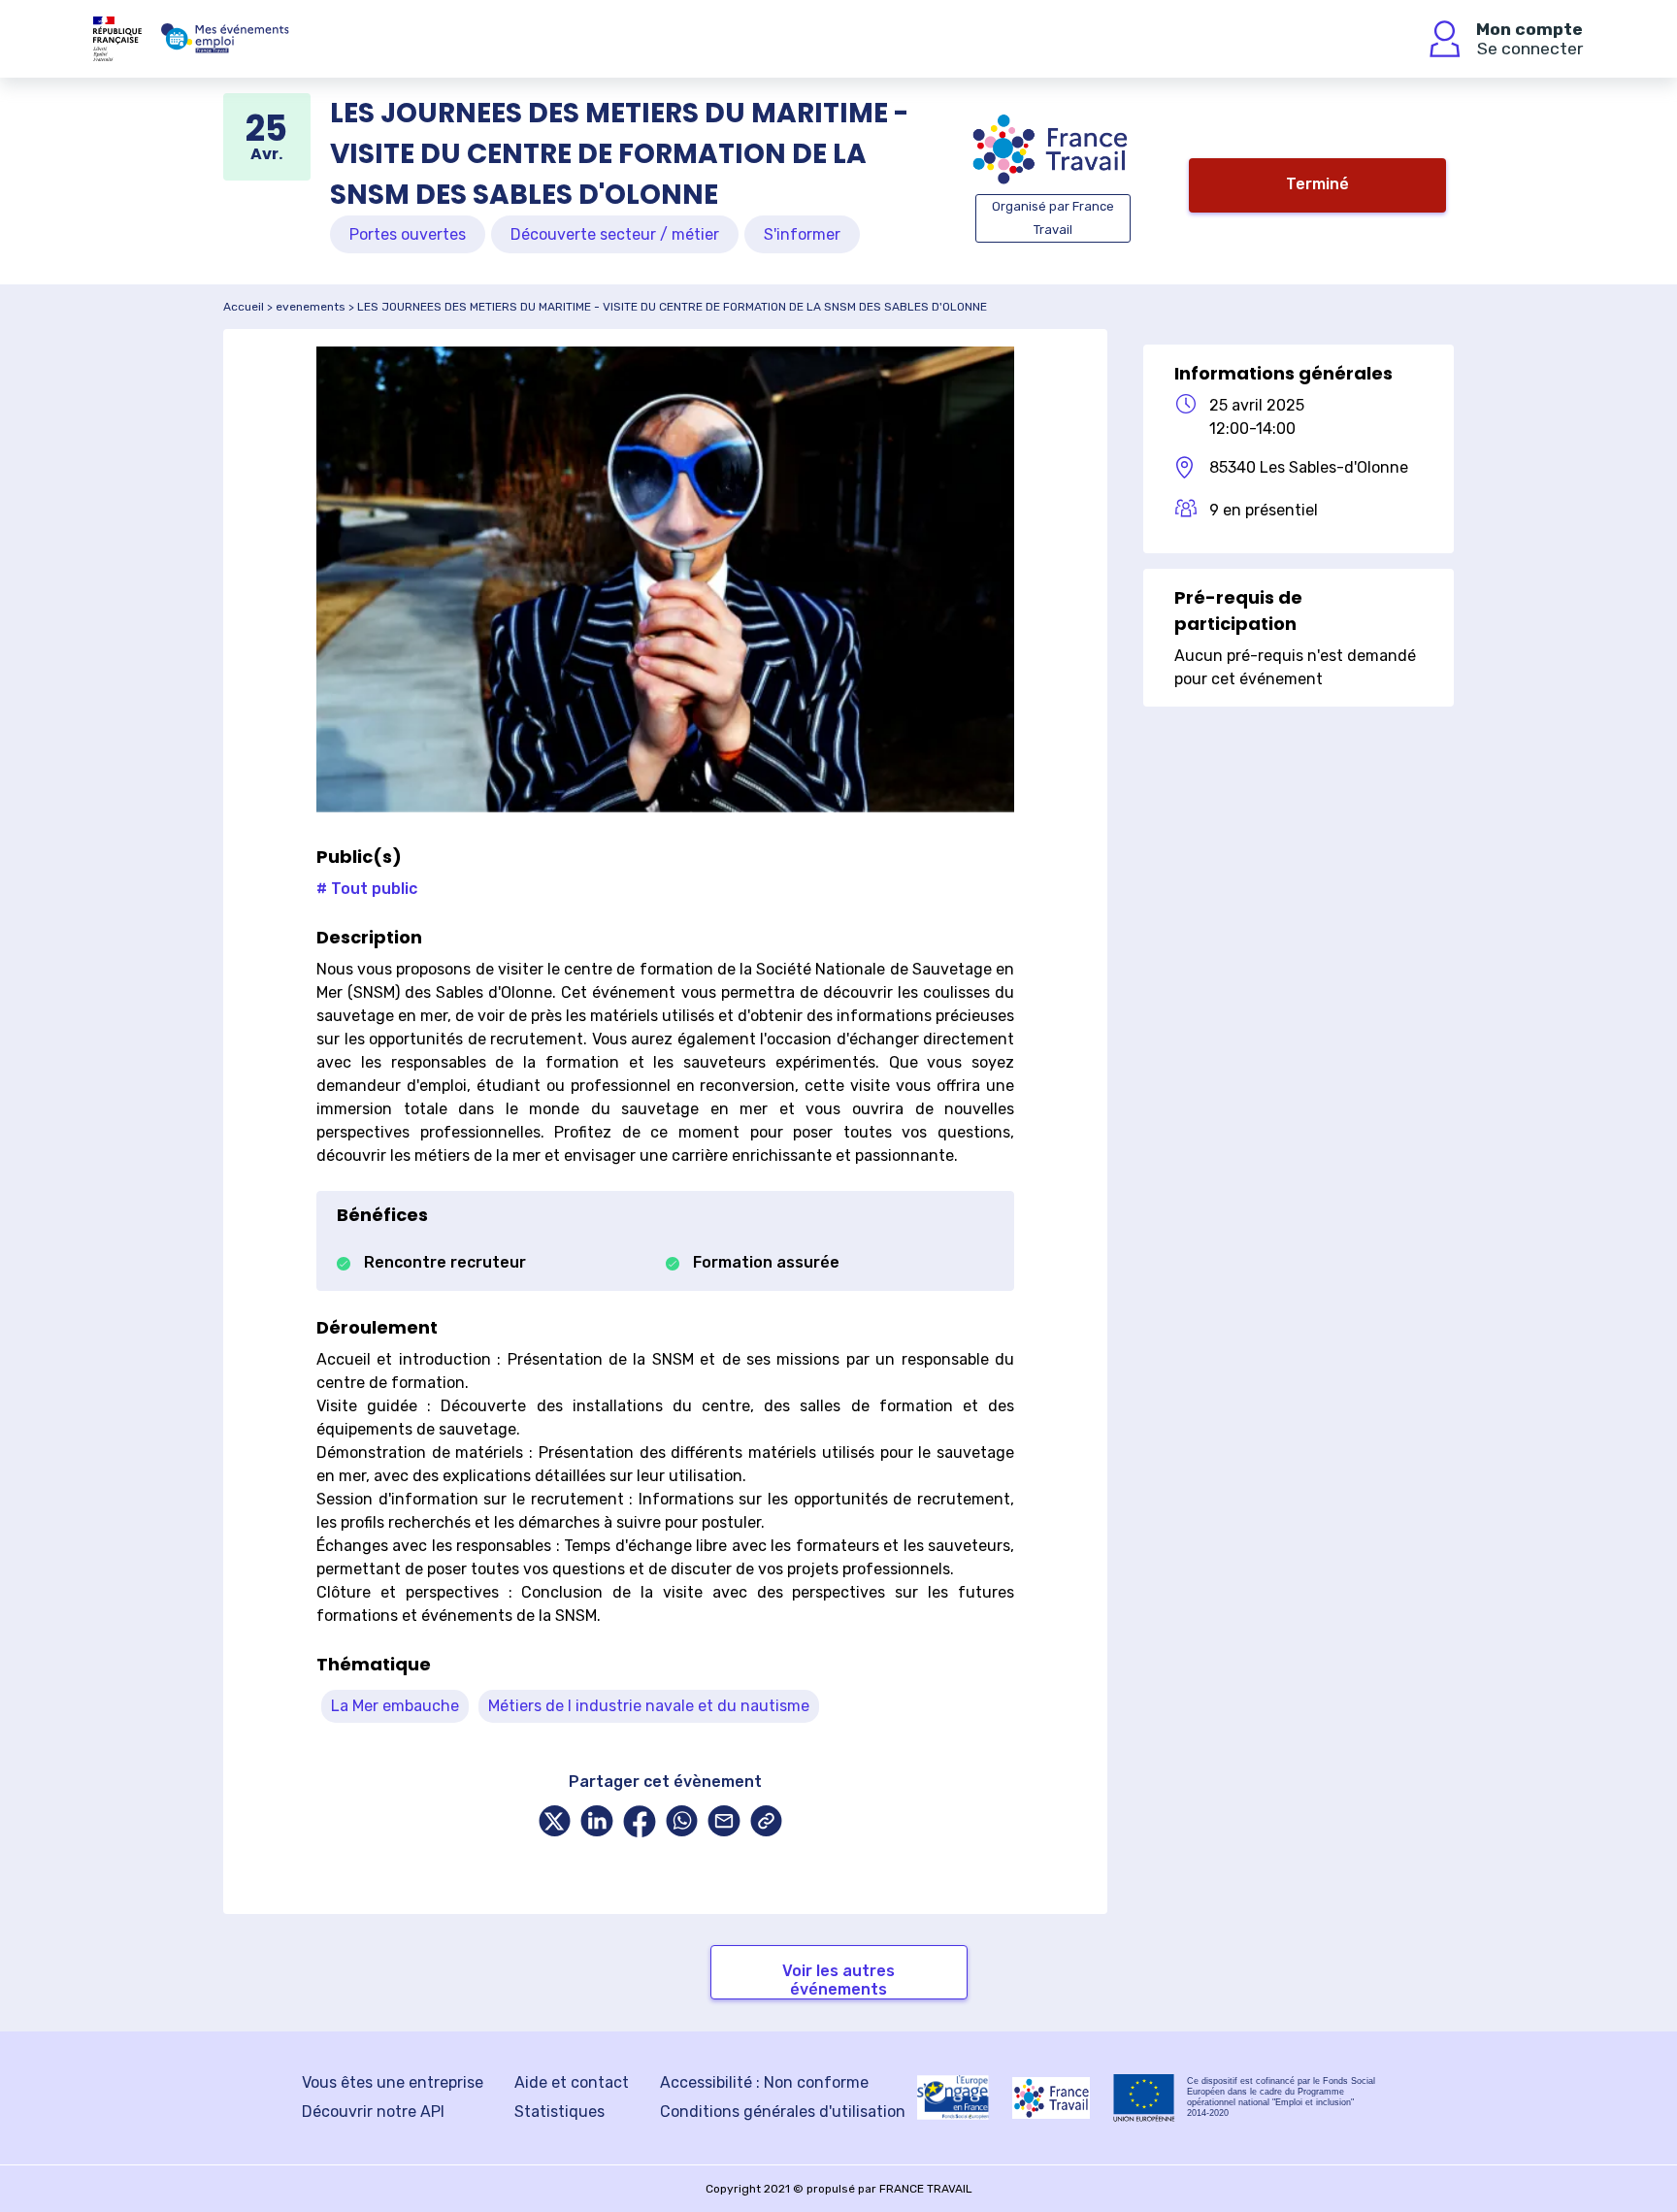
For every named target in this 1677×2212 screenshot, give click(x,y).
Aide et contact (572, 2082)
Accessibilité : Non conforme (764, 2082)
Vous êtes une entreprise (393, 2082)
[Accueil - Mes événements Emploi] (225, 39)
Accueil (244, 307)
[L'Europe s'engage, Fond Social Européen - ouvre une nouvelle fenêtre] (953, 2097)
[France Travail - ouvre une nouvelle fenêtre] (1051, 2098)
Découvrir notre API (373, 2112)
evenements (311, 307)
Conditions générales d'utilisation (783, 2112)
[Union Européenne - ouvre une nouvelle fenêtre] (1144, 2098)
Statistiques (559, 2112)
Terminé (1317, 184)
